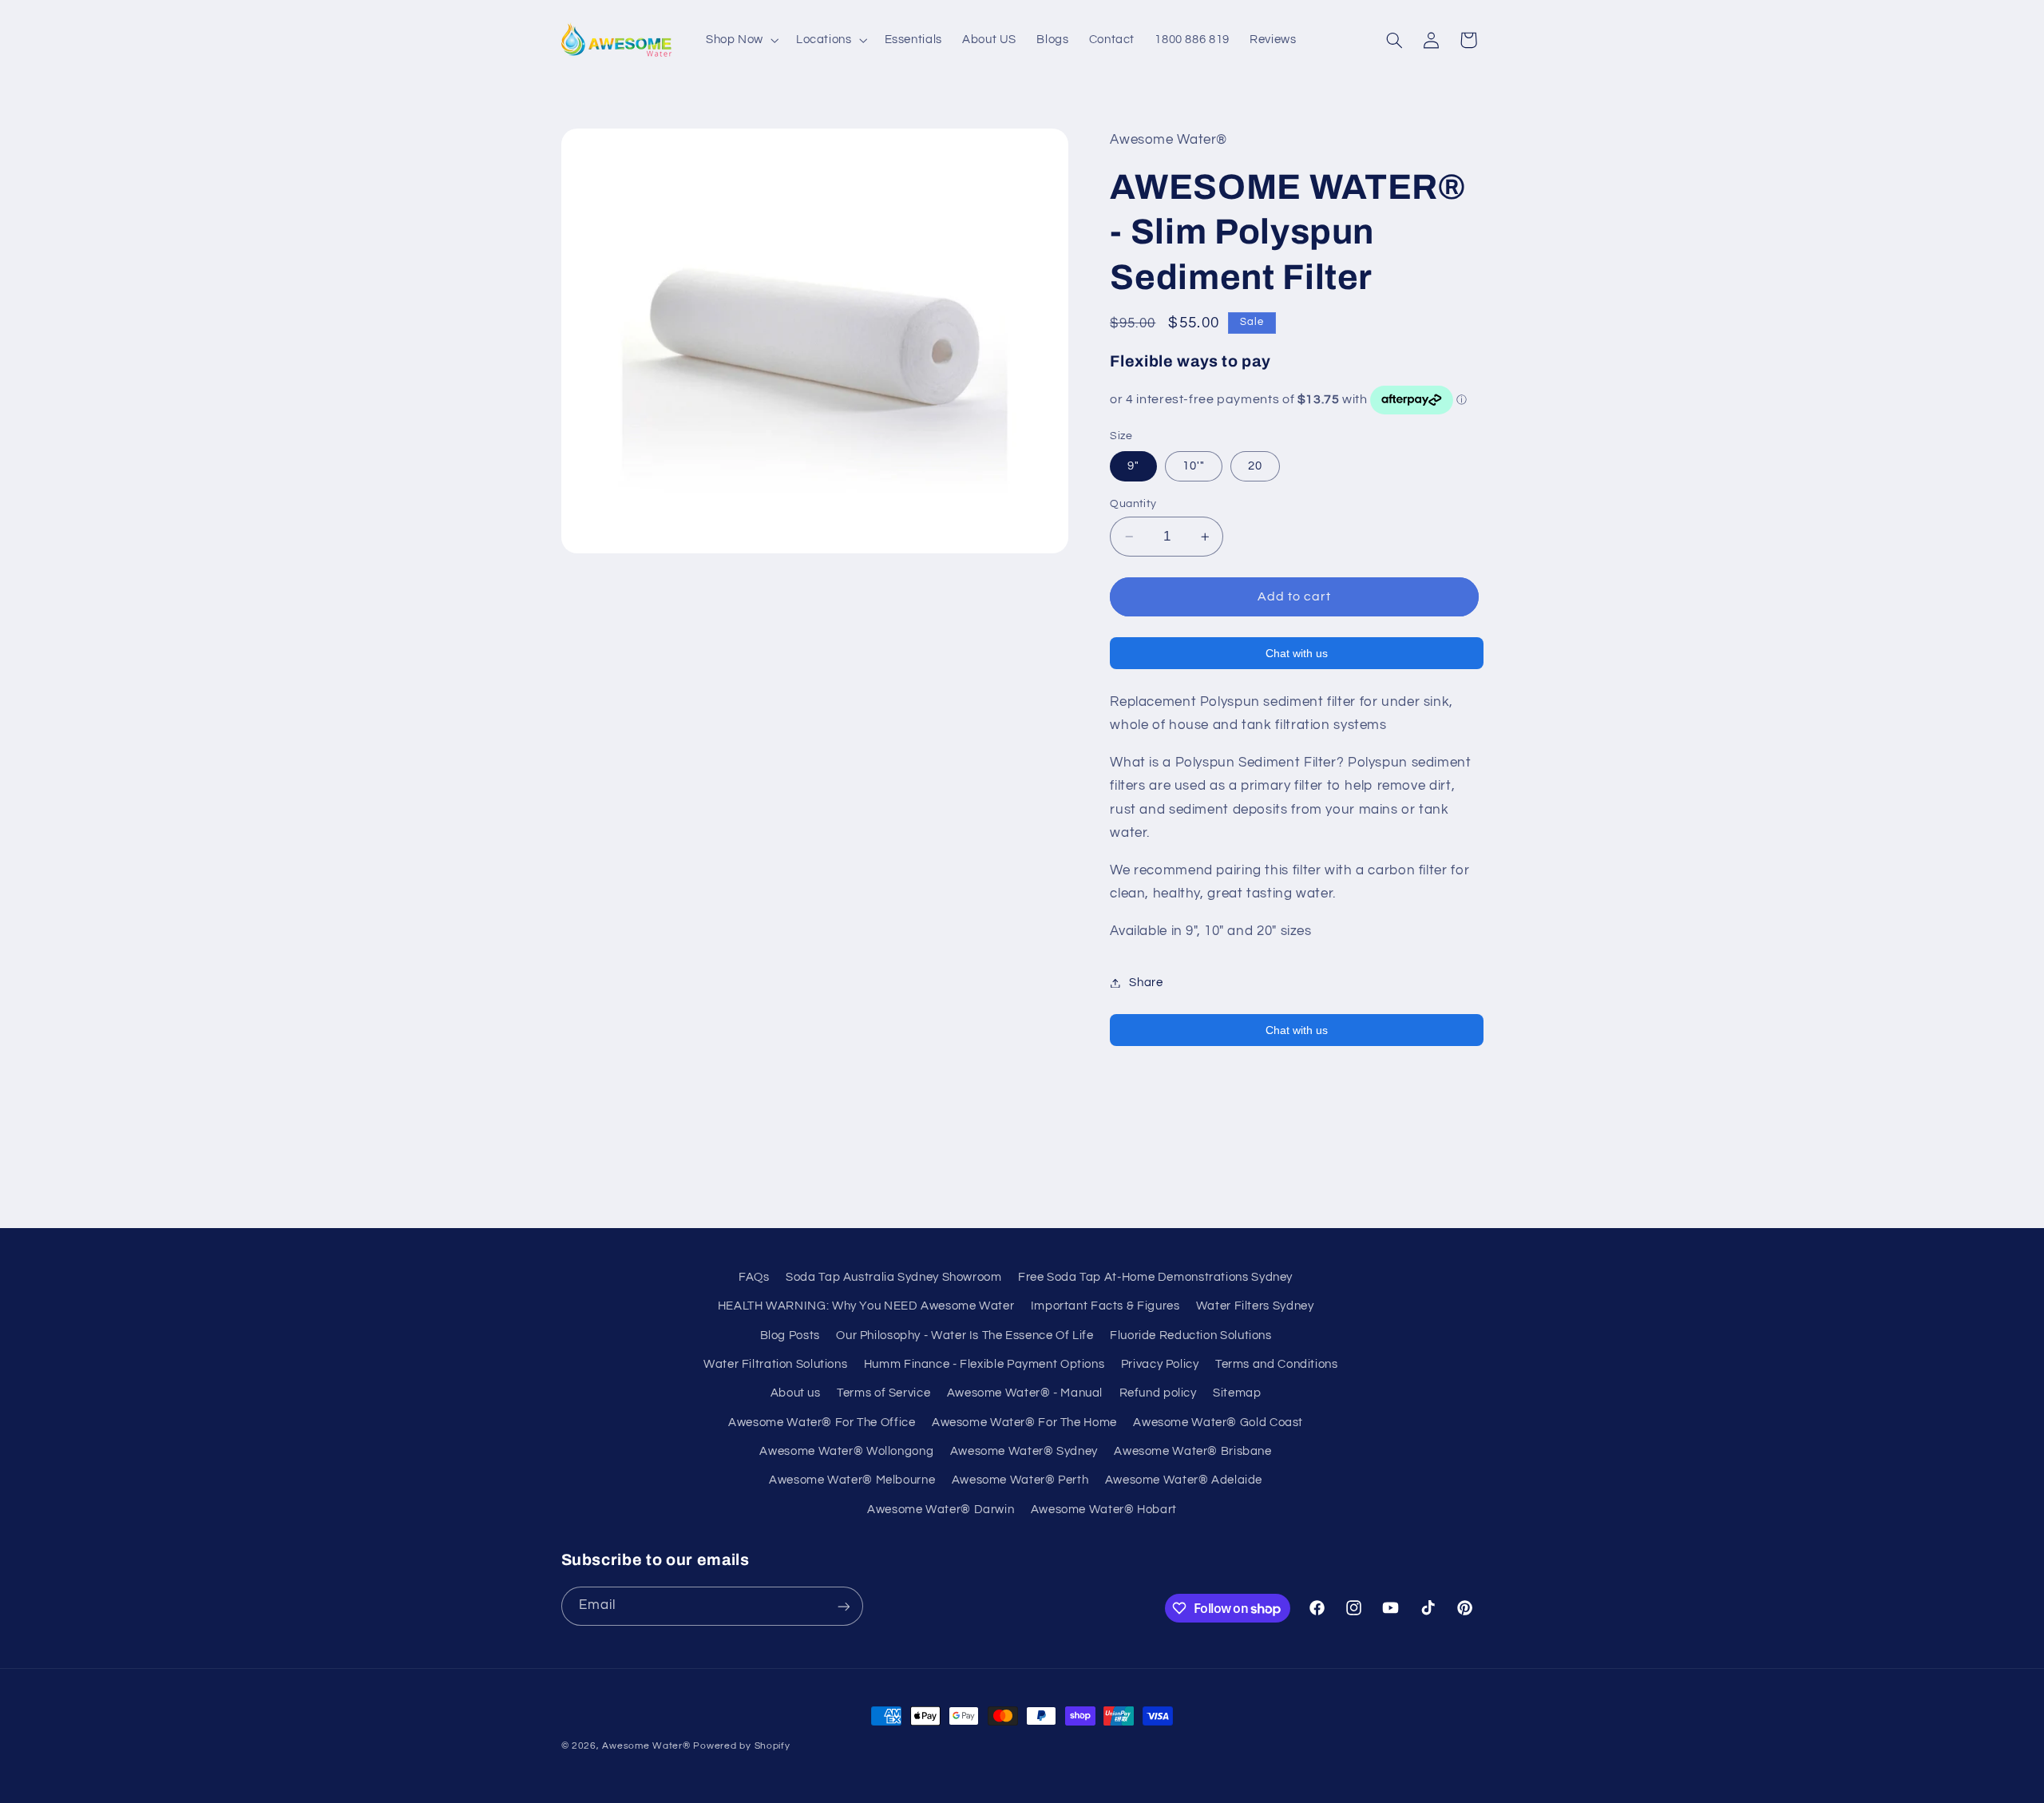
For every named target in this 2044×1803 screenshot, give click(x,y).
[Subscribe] (843, 1606)
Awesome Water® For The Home (1024, 1423)
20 (1255, 466)
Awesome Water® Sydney (1024, 1451)
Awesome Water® (646, 1746)
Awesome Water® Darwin (941, 1510)
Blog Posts (790, 1335)
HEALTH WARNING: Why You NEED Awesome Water (866, 1306)
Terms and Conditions (1277, 1364)
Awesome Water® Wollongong (846, 1451)
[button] (741, 40)
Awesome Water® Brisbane (1193, 1451)
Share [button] (1146, 983)
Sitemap (1237, 1394)
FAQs (754, 1277)
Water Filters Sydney (1255, 1306)
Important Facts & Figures (1105, 1306)
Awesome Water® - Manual (1025, 1394)
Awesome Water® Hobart (1104, 1510)
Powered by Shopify (741, 1746)
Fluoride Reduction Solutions (1191, 1335)
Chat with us (1297, 654)
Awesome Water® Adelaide (1184, 1481)
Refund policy (1158, 1394)
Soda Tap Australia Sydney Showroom (893, 1277)
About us (796, 1394)
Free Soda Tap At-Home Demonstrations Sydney (1155, 1277)
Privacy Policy (1160, 1364)
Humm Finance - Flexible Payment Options (984, 1364)
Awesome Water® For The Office (822, 1423)
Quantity (1133, 504)
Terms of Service (883, 1394)
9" (1133, 466)
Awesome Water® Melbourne (852, 1481)
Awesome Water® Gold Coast (1218, 1423)
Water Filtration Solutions (775, 1364)
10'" (1194, 466)
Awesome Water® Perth (1020, 1481)
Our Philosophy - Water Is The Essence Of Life (965, 1335)
